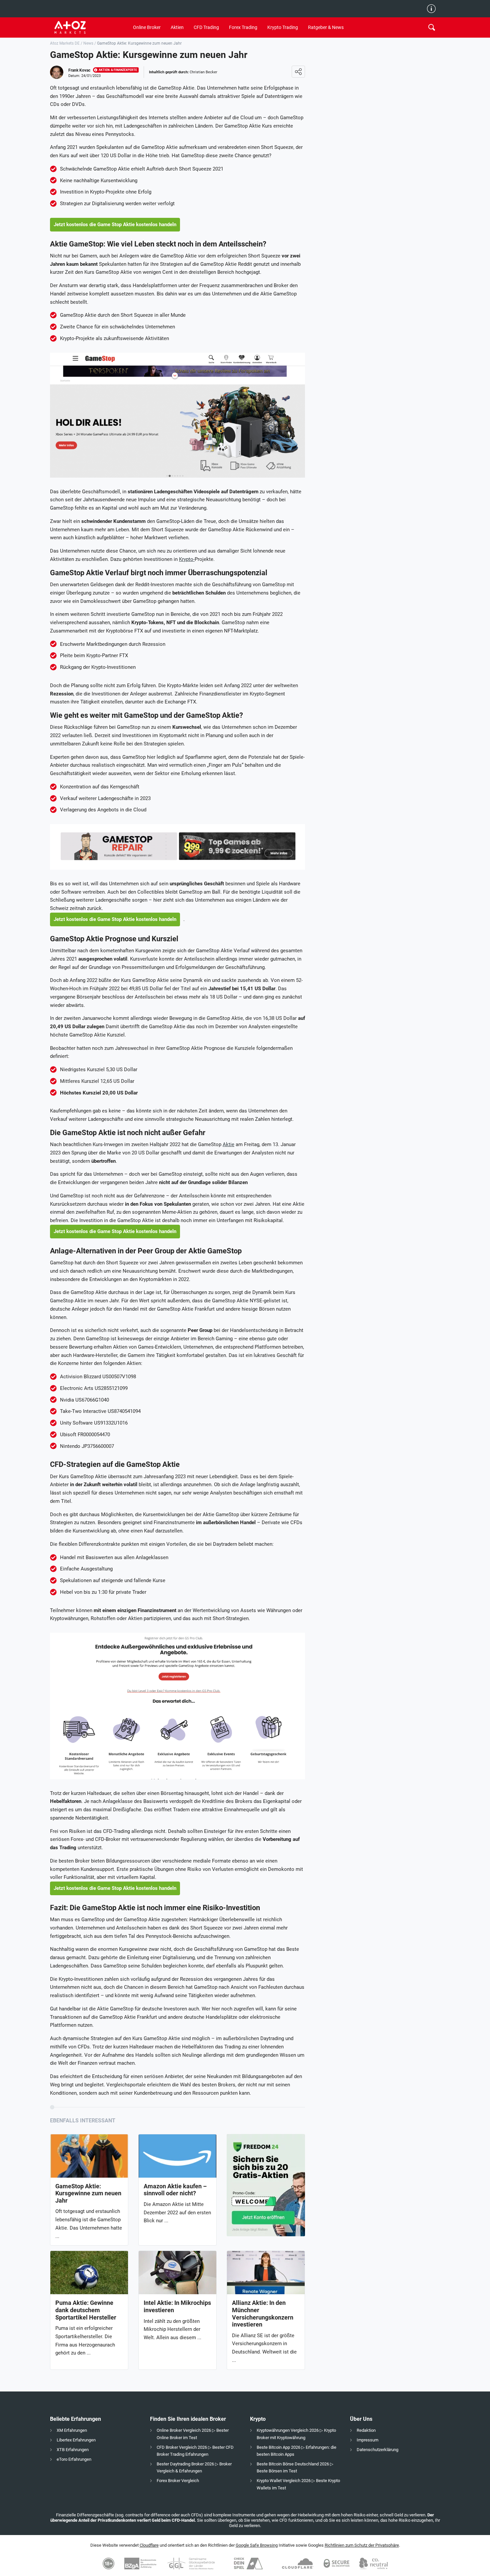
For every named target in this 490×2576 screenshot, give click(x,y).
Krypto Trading (283, 27)
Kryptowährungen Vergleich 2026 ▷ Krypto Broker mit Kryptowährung (296, 2434)
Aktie (228, 1144)
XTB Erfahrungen (73, 2450)
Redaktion (366, 2430)
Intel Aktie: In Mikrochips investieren (177, 2306)
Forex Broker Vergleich (178, 2481)
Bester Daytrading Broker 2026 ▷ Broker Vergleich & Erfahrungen (194, 2467)
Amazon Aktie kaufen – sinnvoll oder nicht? (175, 2190)
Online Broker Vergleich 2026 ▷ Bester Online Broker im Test (193, 2434)
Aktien (177, 27)
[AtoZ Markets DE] (89, 27)
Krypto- (187, 559)
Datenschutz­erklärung (377, 2450)
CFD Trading (206, 27)
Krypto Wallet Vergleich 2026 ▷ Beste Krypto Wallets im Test (298, 2484)
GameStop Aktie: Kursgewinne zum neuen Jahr (88, 2193)
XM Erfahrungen (72, 2430)
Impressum (367, 2440)
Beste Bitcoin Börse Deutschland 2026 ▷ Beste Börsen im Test (295, 2467)
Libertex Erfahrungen (76, 2440)
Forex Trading (243, 27)
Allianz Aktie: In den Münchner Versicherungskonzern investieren (263, 2314)
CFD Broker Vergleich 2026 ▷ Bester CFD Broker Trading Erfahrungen (195, 2451)
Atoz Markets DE (65, 43)
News (88, 43)
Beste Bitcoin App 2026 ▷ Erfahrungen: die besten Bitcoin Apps (296, 2451)
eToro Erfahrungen (74, 2459)
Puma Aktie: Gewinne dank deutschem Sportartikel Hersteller (86, 2310)
